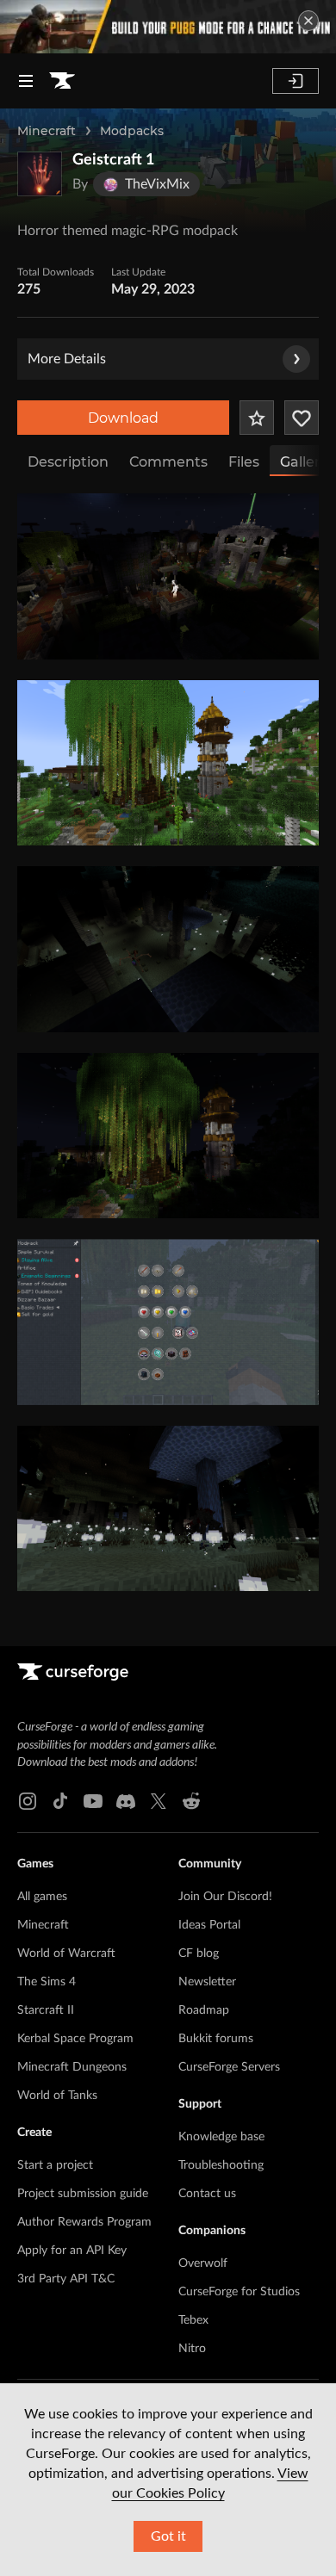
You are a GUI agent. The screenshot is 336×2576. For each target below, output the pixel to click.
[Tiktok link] (60, 1801)
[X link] (159, 1801)
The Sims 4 (47, 1982)
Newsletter (207, 1982)
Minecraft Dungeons (72, 2067)
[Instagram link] (28, 1801)
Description (68, 462)
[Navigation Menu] (26, 81)
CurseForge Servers (229, 2067)
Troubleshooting (221, 2165)
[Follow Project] (302, 418)
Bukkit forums (216, 2039)
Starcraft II (46, 2010)
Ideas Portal (209, 1925)
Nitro (192, 2349)
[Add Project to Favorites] (257, 418)
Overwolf (203, 2263)
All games (42, 1897)
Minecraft (47, 131)
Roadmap (204, 2010)
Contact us (207, 2194)
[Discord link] (126, 1801)
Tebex (193, 2320)
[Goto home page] (62, 81)
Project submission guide (83, 2194)
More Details (67, 359)
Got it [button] (168, 2536)
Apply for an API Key (72, 2251)
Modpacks (132, 131)
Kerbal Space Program (75, 2039)
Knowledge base (221, 2137)
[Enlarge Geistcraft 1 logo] (40, 174)
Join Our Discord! (225, 1897)
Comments (168, 462)
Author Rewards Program (84, 2222)
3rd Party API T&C (66, 2279)
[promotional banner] (168, 27)
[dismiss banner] (308, 21)
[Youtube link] (93, 1801)
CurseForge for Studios (239, 2292)
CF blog (199, 1954)
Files (244, 462)
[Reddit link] (191, 1801)
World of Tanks (57, 2096)
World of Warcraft (66, 1954)
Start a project (55, 2165)
